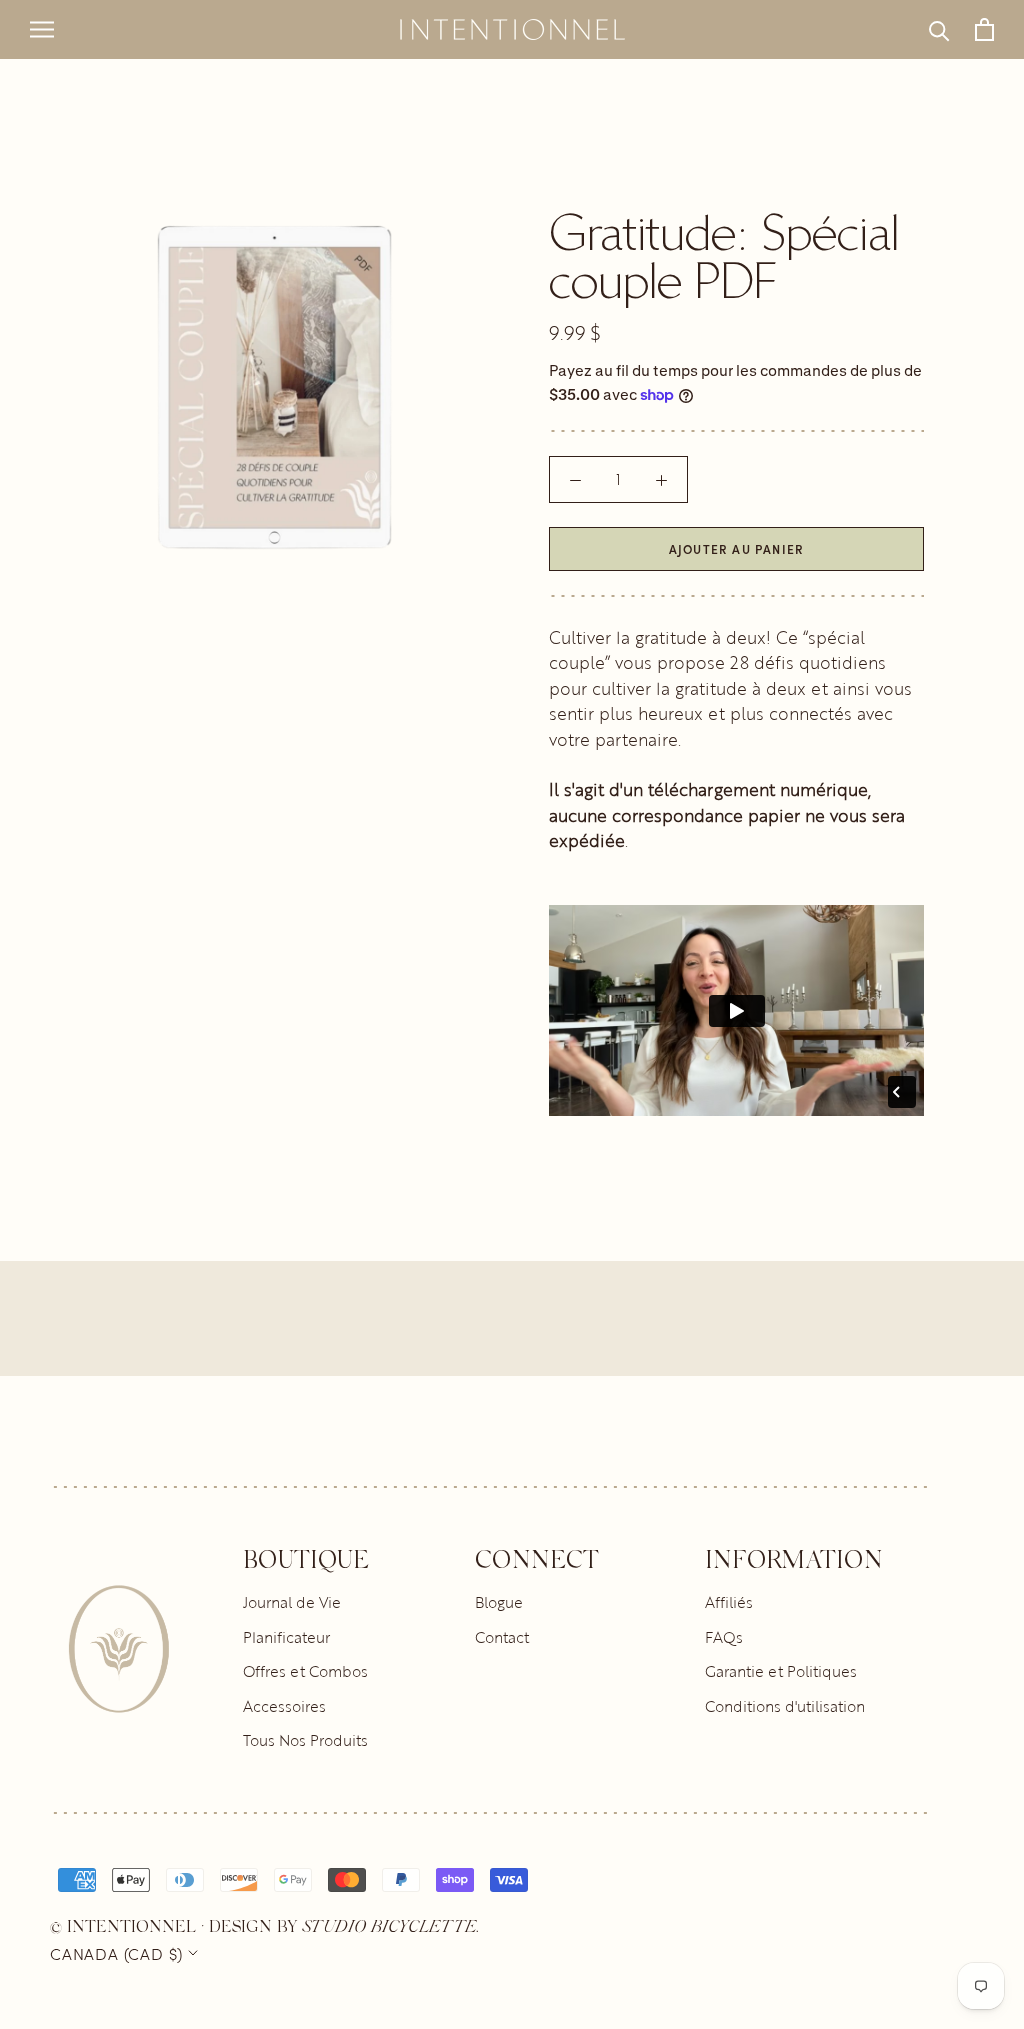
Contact (502, 1637)
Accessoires (284, 1706)
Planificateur (286, 1637)
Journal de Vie (292, 1602)
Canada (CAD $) (116, 1953)
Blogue (499, 1602)
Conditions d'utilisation (785, 1706)
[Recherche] (939, 29)
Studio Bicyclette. (390, 1925)
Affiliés (729, 1602)
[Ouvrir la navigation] (42, 30)
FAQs (724, 1637)
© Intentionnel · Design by (176, 1925)
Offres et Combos (305, 1671)
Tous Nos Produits (305, 1740)
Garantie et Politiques (781, 1671)
